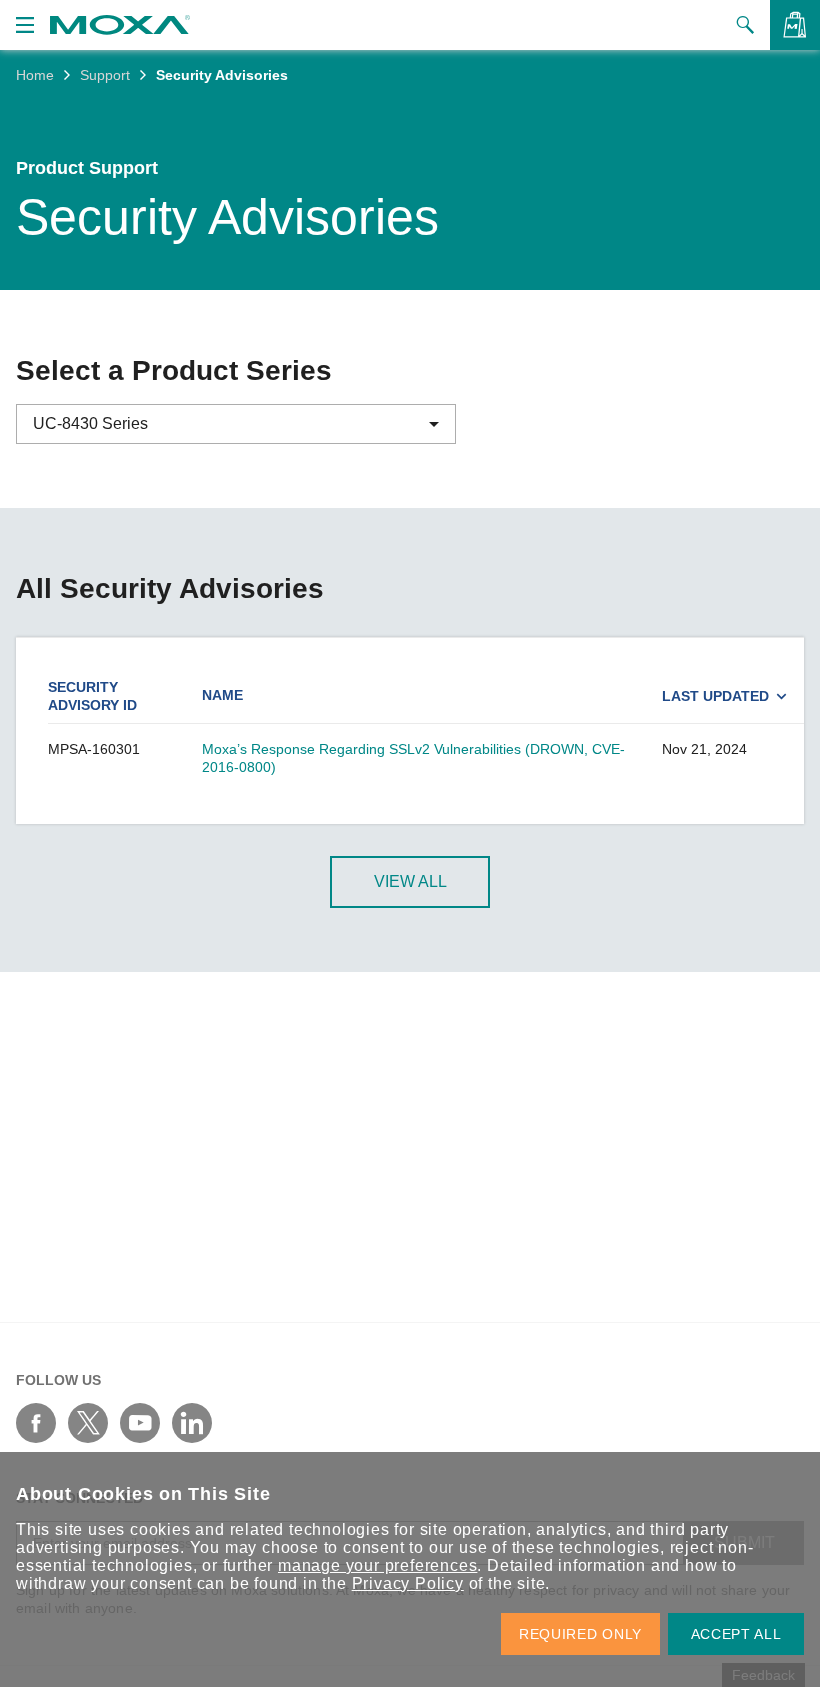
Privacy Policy (408, 1583)
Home (35, 75)
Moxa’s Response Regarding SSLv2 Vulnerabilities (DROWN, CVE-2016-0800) (413, 758)
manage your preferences (377, 1565)
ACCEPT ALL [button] (736, 1634)
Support (105, 75)
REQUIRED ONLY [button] (580, 1634)
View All (410, 881)
